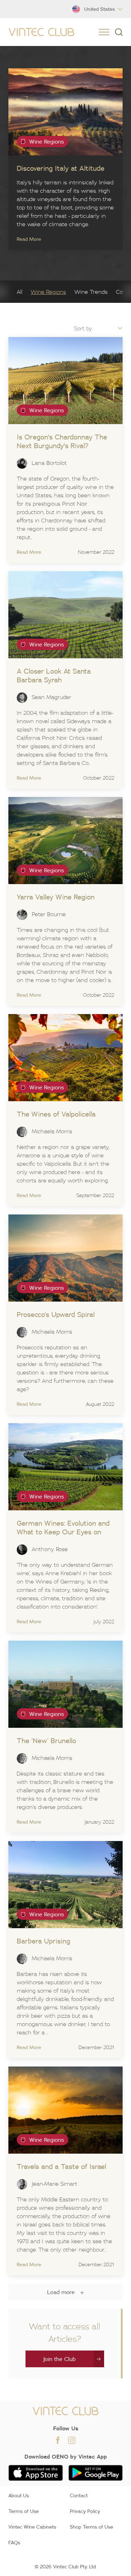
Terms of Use (24, 2511)
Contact (79, 2495)
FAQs (14, 2543)
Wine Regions (48, 292)
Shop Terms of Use (92, 2527)
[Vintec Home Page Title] (42, 32)
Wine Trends (91, 292)
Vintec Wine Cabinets (32, 2527)
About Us (19, 2495)
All (20, 292)
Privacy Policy (85, 2511)
